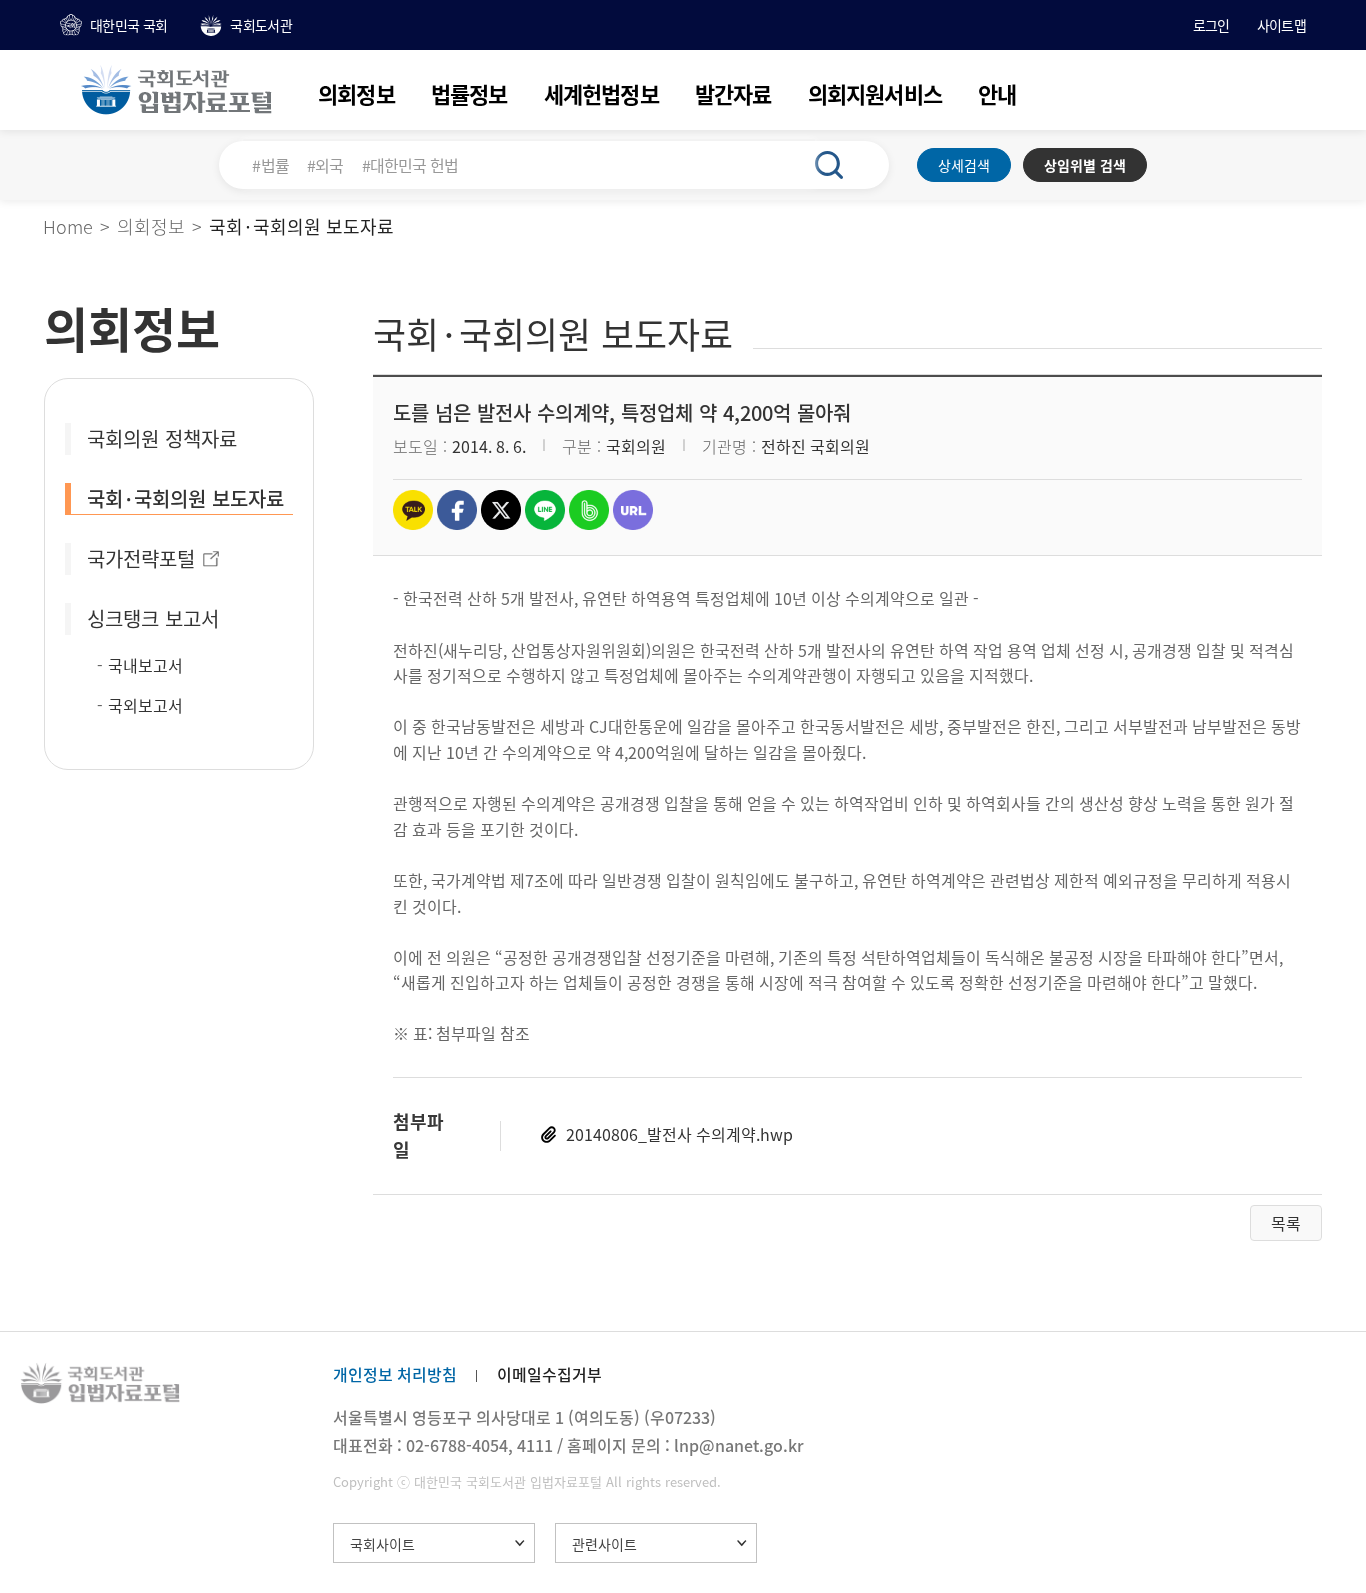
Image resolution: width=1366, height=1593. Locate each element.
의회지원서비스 (875, 93)
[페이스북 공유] (457, 510)
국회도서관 (261, 25)
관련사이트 (604, 1544)
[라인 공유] (545, 510)
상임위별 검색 (1085, 165)
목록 (1286, 1223)
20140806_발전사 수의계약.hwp (679, 1134)
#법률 (270, 165)
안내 (997, 93)
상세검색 (964, 165)
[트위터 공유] (501, 510)
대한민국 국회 (128, 25)
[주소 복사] (633, 510)
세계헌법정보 (601, 93)
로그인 (1211, 25)
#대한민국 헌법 (410, 165)
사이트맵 (1281, 25)
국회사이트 (382, 1544)
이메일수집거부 (549, 1374)
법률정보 (469, 93)
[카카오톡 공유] (413, 510)
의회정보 (356, 93)
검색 (840, 165)
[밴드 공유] (589, 510)
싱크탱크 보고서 (153, 618)
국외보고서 (145, 705)
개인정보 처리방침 (395, 1374)
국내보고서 (145, 665)
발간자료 (733, 93)
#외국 (325, 165)
